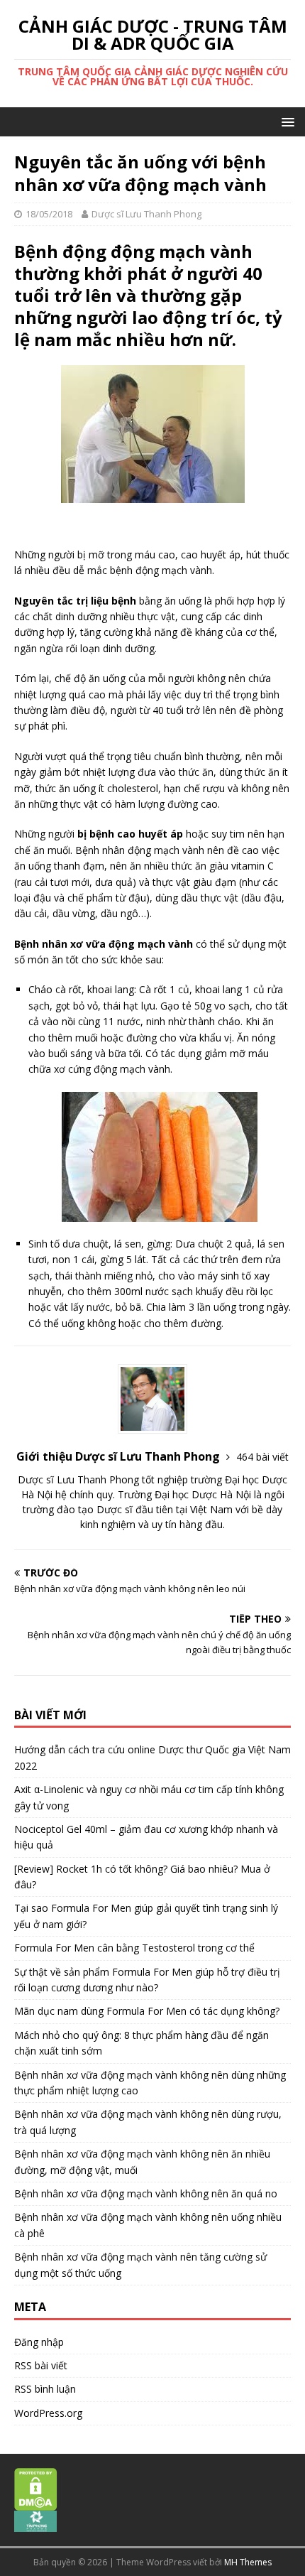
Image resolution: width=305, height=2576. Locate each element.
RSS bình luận (45, 2389)
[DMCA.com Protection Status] (36, 2503)
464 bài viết (262, 1457)
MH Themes (248, 2562)
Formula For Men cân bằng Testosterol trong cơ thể (134, 1948)
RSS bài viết (41, 2365)
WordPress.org (48, 2413)
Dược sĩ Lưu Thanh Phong (146, 214)
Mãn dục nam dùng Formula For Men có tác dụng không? (147, 2011)
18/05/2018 (49, 214)
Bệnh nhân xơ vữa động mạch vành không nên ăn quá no (146, 2193)
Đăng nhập (39, 2342)
